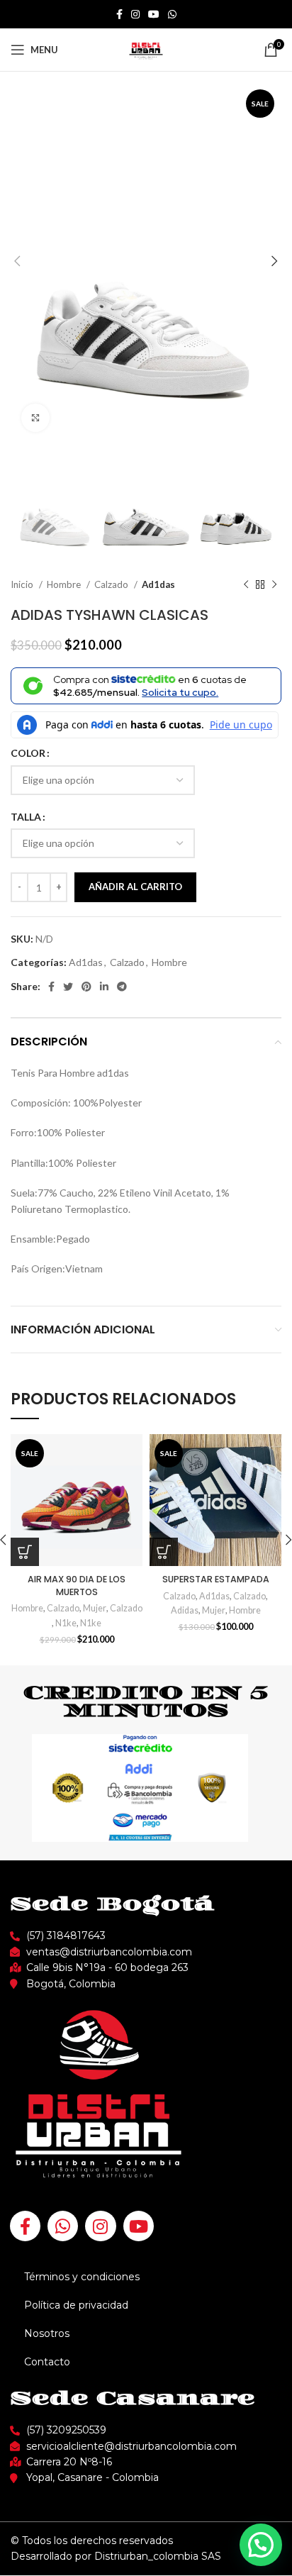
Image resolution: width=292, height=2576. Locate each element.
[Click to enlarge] (35, 418)
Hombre (65, 584)
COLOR (28, 753)
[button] (261, 2545)
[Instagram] (100, 2226)
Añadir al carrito (135, 887)
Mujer (95, 1608)
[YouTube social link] (154, 14)
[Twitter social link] (68, 987)
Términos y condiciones (82, 2277)
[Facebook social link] (119, 14)
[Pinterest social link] (86, 987)
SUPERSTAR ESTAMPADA (216, 1579)
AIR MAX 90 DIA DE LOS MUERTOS (77, 1586)
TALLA (26, 817)
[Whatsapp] (63, 2226)
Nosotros (47, 2333)
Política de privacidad (76, 2305)
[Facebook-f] (25, 2226)
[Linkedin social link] (104, 987)
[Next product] (274, 585)
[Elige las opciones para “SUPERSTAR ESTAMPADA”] (164, 1552)
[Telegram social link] (122, 987)
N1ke (66, 1623)
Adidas (185, 1610)
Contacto (47, 2362)
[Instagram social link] (135, 14)
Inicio (23, 584)
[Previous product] (246, 585)
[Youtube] (139, 2226)
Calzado (112, 584)
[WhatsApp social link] (172, 14)
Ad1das (158, 584)
